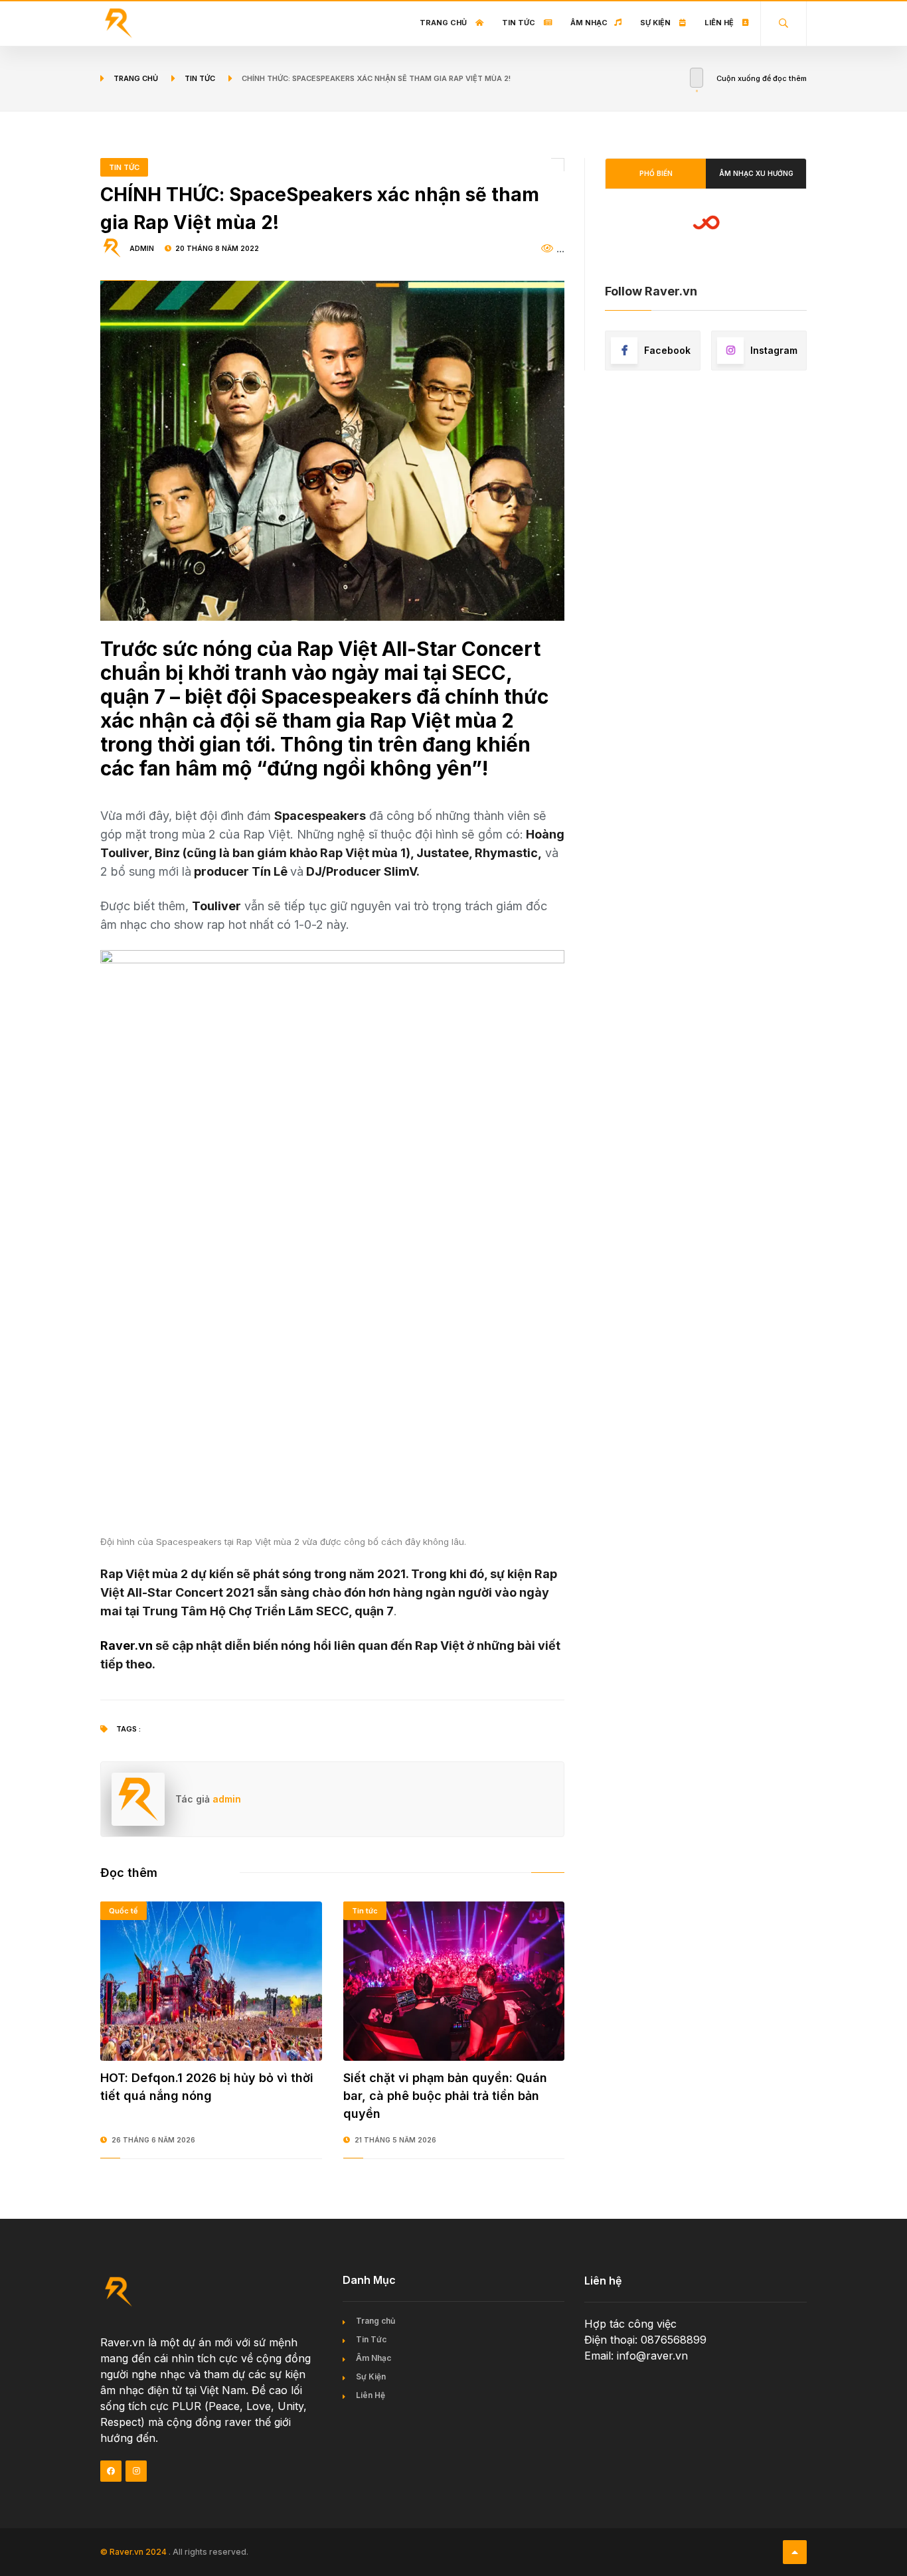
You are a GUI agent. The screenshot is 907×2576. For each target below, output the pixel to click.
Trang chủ (444, 23)
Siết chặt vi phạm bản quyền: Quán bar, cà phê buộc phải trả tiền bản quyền (445, 2096)
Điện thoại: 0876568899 (645, 2340)
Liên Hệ (720, 23)
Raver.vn (126, 1646)
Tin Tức (520, 23)
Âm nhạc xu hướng (756, 173)
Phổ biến (656, 173)
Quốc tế (124, 1911)
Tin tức (200, 78)
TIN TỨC (124, 167)
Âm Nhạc (589, 23)
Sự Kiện (656, 23)
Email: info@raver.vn (636, 2356)
